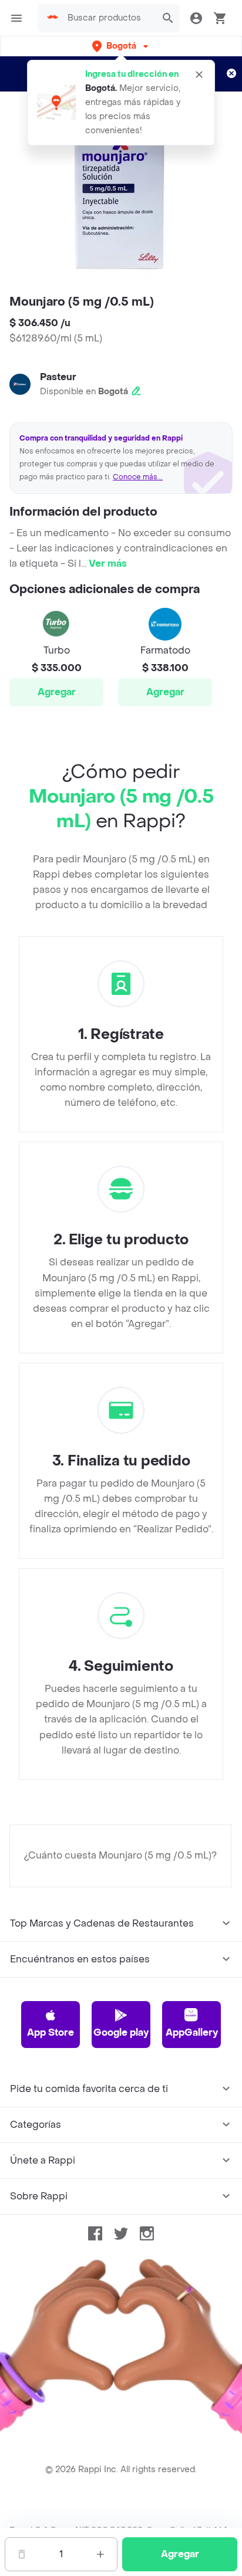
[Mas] (100, 2554)
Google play (121, 2032)
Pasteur (58, 377)
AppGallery (192, 2032)
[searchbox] (108, 18)
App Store (51, 2032)
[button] (121, 46)
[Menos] (22, 2554)
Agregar (57, 692)
